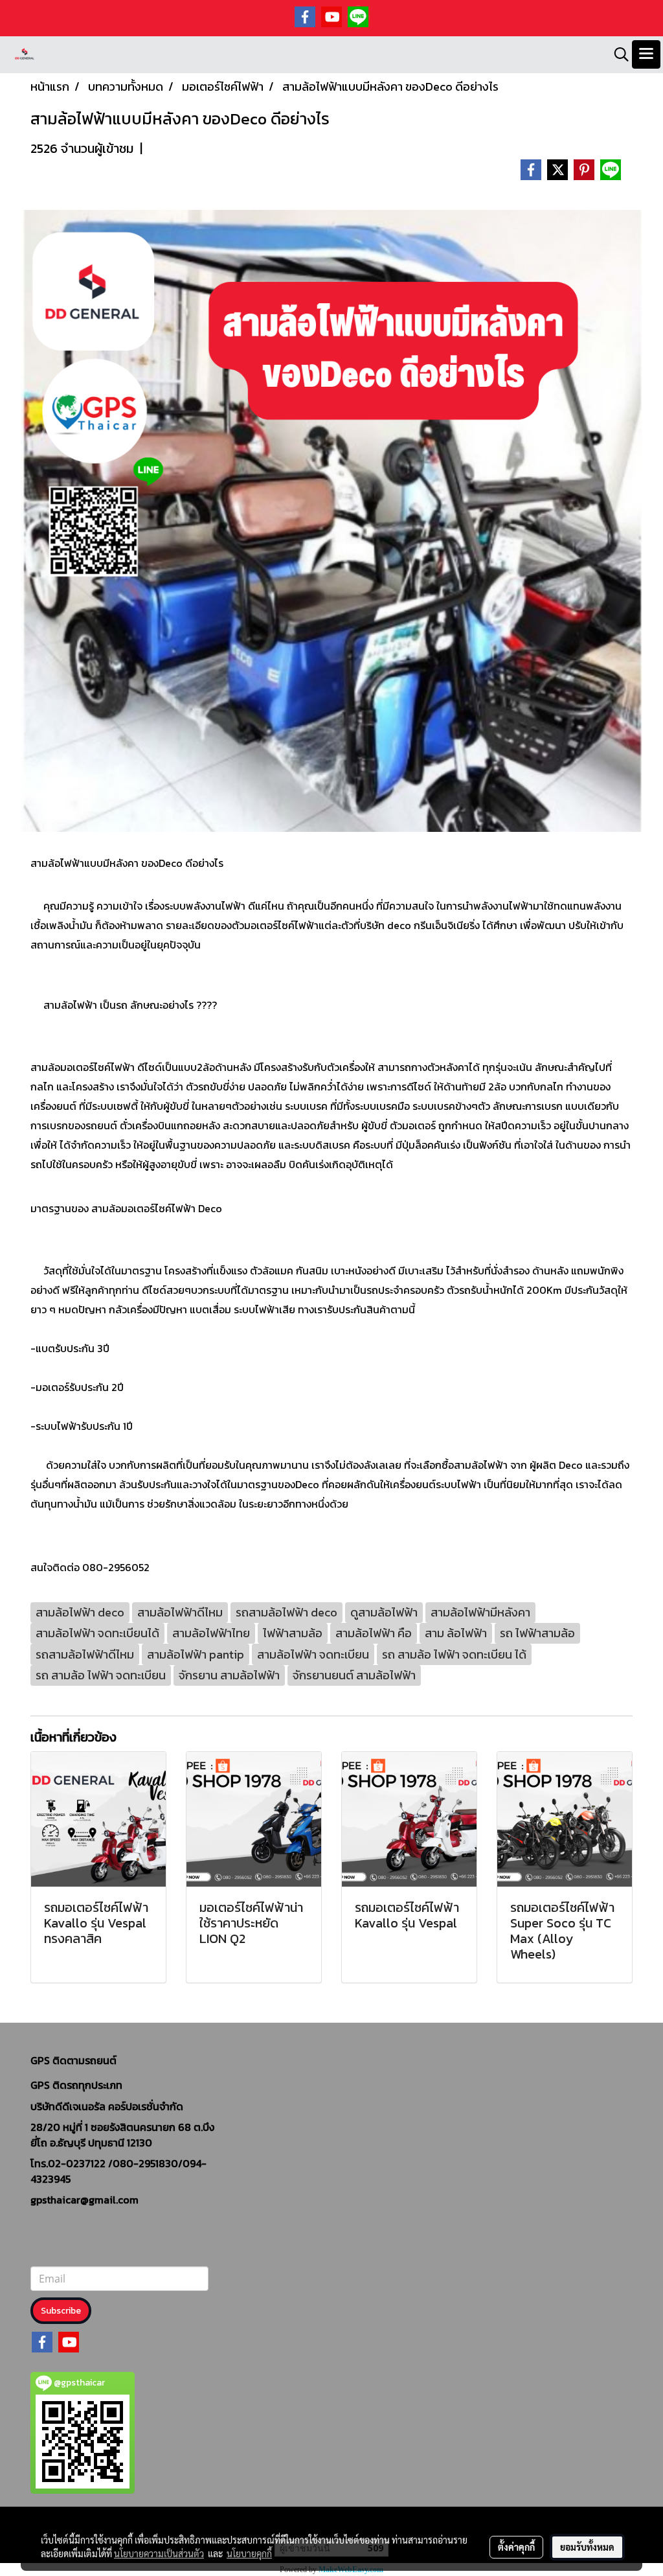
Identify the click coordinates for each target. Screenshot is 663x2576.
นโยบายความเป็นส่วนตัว (159, 2553)
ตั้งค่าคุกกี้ (516, 2547)
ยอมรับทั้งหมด (587, 2547)
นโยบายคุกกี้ (249, 2553)
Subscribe (61, 2311)
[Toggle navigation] (646, 54)
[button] (617, 54)
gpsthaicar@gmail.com (84, 2200)
